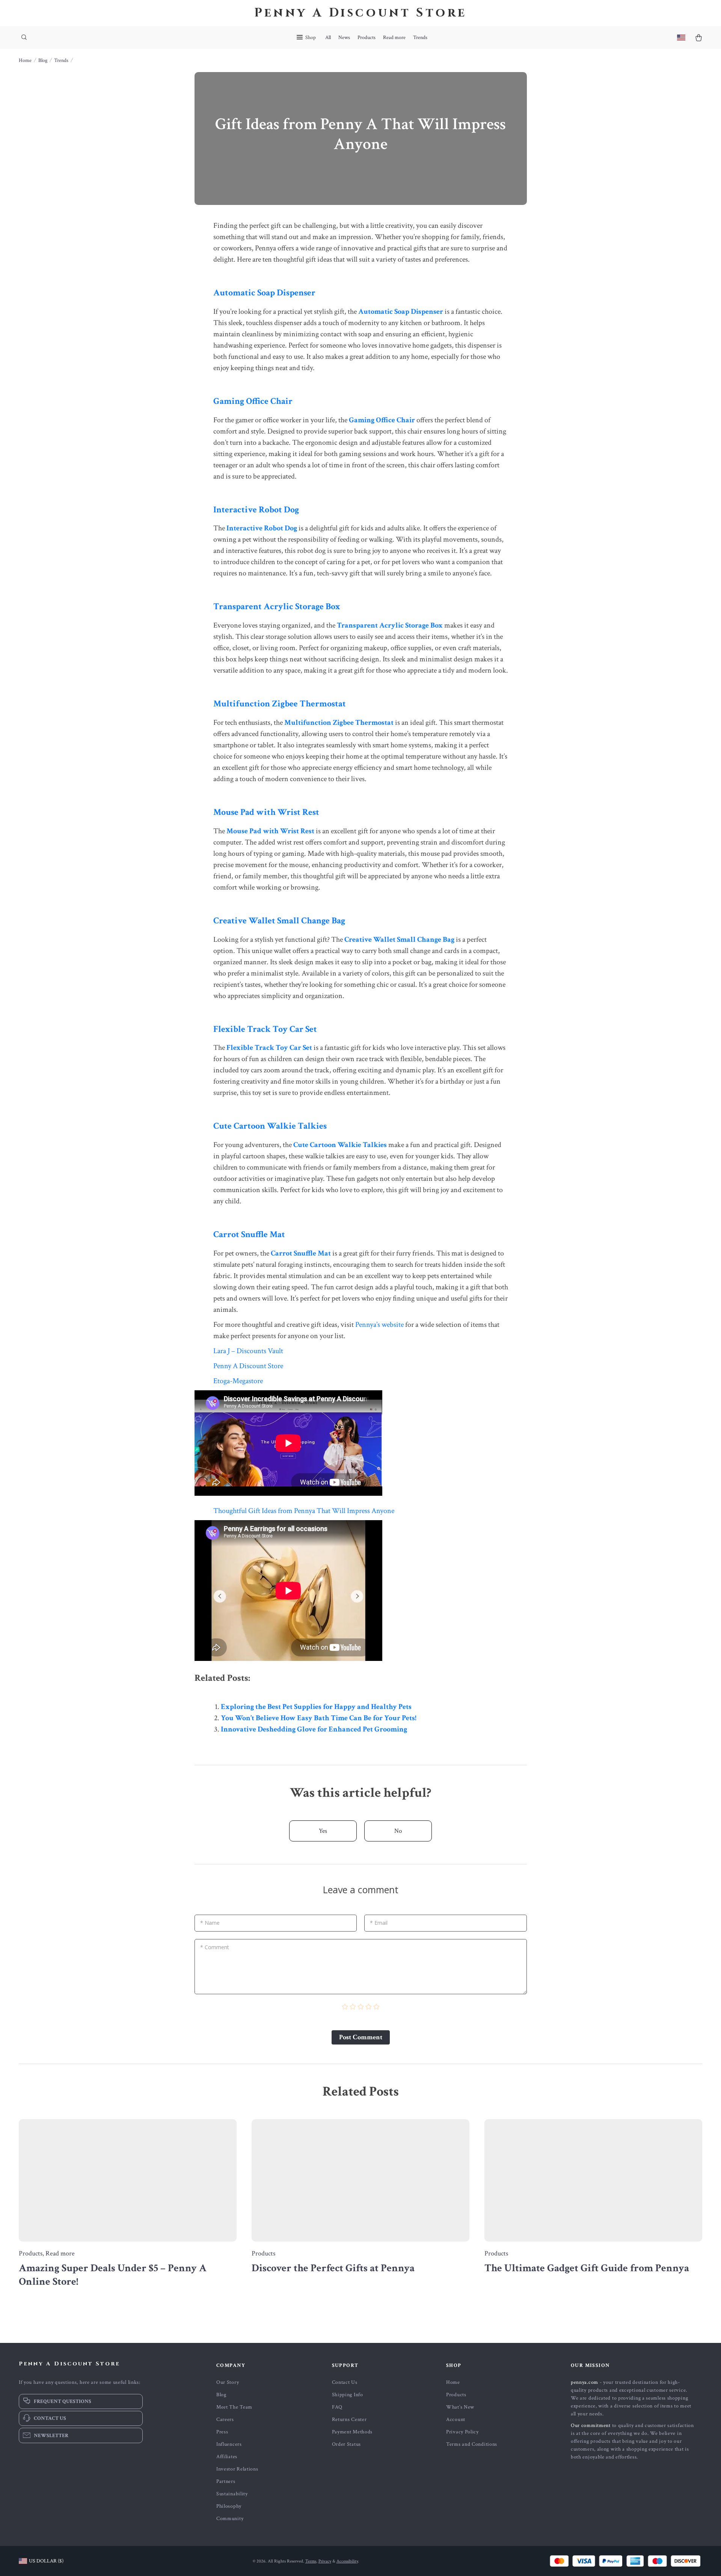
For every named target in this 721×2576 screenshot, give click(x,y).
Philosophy (229, 2506)
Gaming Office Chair (253, 401)
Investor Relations (237, 2469)
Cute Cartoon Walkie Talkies (270, 1126)
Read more (394, 38)
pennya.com (584, 2382)
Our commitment (591, 2425)
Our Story (228, 2382)
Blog (43, 60)
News (344, 38)
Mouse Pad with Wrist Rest (266, 812)
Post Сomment (361, 2037)
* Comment (215, 1947)
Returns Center (349, 2419)
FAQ (337, 2407)
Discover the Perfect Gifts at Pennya (333, 2268)
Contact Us (345, 2382)
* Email (379, 1923)
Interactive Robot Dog (256, 510)
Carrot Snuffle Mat (249, 1234)
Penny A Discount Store (248, 1366)
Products (367, 38)
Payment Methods (352, 2432)
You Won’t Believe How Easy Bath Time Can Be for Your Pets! (319, 1718)
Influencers (229, 2444)
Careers (225, 2419)
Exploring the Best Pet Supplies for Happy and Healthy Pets (316, 1707)
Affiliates (227, 2457)
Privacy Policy (462, 2432)
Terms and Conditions (472, 2444)
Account (456, 2419)
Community (230, 2519)
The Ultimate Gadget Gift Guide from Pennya (587, 2268)
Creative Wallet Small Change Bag (279, 921)
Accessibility (347, 2561)
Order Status (346, 2444)
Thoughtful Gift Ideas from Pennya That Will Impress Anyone (304, 1511)
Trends (420, 38)
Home (25, 60)
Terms (311, 2561)
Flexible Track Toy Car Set (265, 1029)
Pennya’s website (379, 1325)
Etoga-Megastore (238, 1381)
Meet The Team (234, 2407)
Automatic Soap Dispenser (264, 293)
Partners (226, 2481)
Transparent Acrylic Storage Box (277, 606)
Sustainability (232, 2494)
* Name (210, 1923)
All (328, 38)
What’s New (460, 2407)
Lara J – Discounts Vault (248, 1351)
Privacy (325, 2561)
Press (222, 2432)
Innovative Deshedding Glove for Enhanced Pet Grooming (314, 1729)
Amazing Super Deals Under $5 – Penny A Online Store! (113, 2275)
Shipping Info (348, 2395)
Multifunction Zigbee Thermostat (280, 704)
